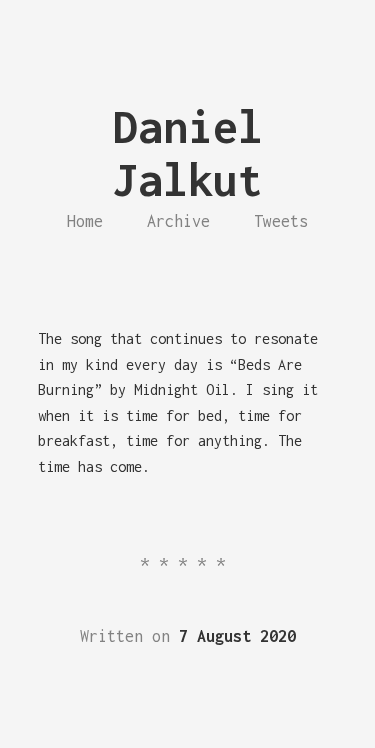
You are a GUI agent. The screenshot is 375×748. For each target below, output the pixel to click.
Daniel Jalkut (188, 153)
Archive (178, 221)
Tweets (281, 221)
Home (85, 221)
